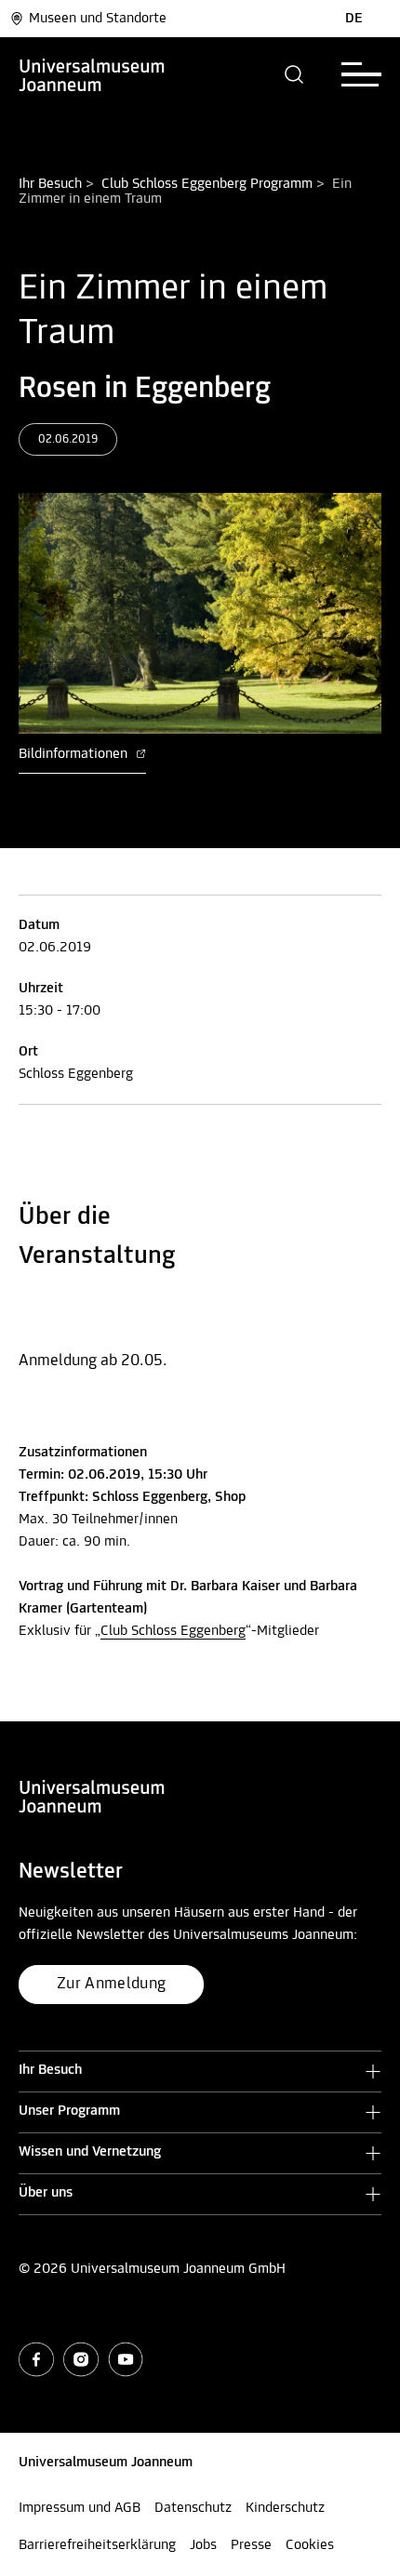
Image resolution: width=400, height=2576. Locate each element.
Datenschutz (193, 2508)
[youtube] (126, 2359)
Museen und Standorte (98, 19)
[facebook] (36, 2359)
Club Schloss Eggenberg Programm (207, 184)
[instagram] (81, 2359)
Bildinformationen (75, 754)
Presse (251, 2545)
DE (354, 19)
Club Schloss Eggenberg (173, 1631)
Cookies (310, 2545)
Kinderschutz (285, 2508)
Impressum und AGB (80, 2508)
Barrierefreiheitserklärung (97, 2545)
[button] (294, 74)
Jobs (203, 2545)
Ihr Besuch (50, 184)
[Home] (92, 74)
